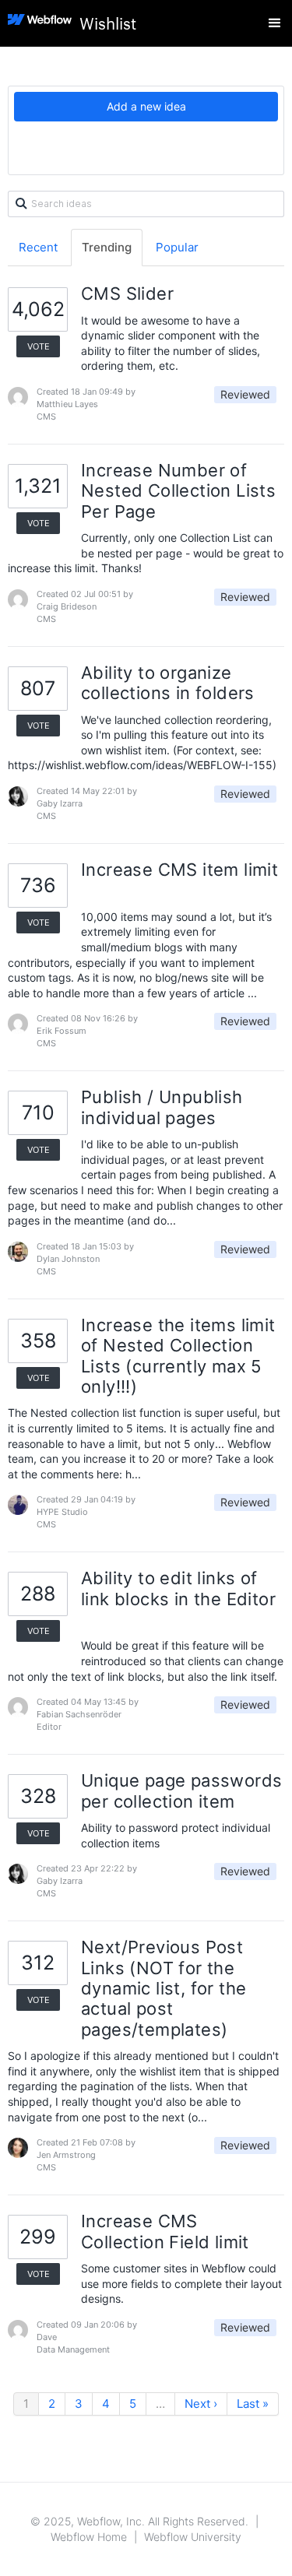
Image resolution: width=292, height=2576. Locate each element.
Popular (177, 247)
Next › (201, 2404)
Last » (253, 2404)
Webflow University (193, 2537)
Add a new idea (146, 106)
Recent (38, 247)
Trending (107, 247)
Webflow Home (89, 2537)
